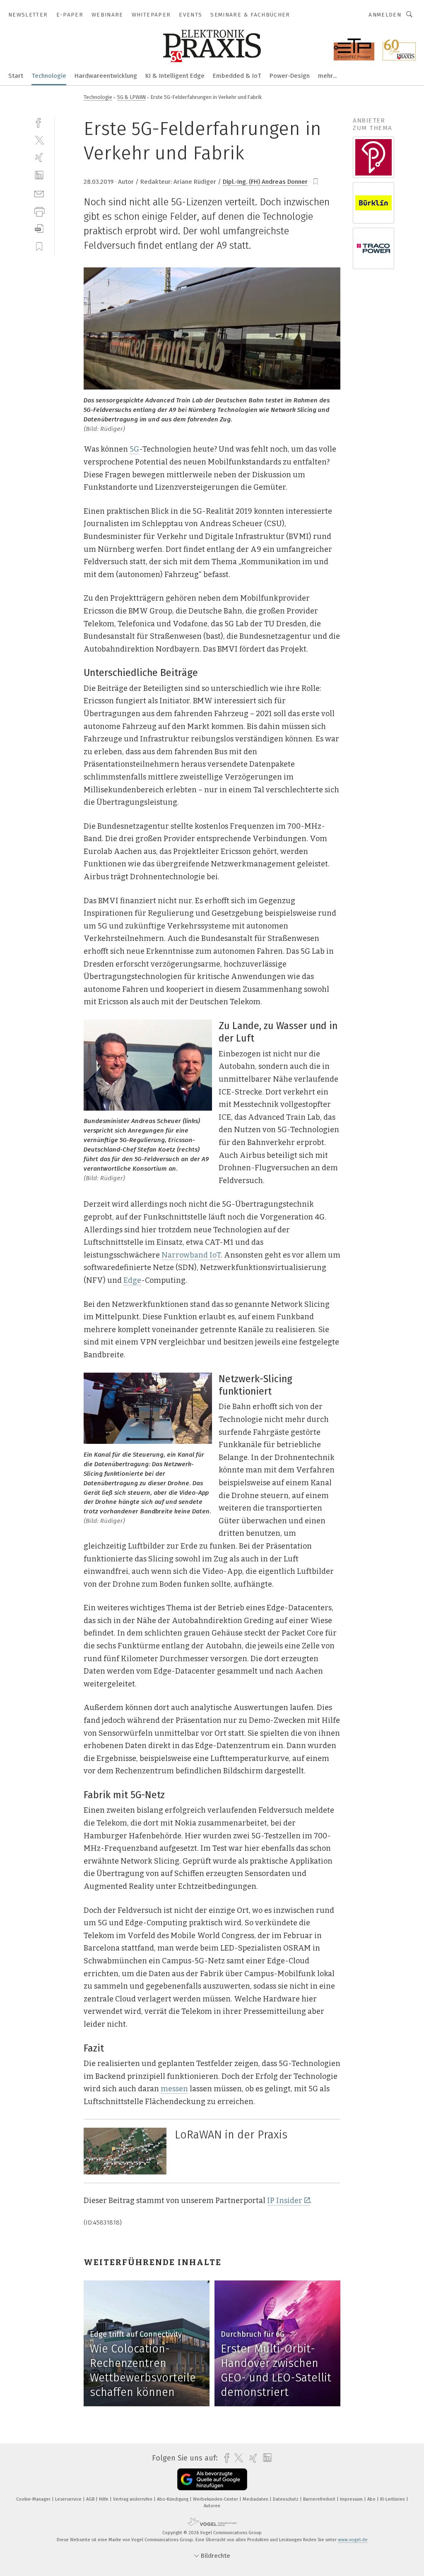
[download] (39, 229)
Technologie (49, 76)
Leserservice (69, 2499)
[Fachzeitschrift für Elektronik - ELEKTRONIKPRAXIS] (16, 75)
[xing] (39, 158)
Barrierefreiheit (320, 2499)
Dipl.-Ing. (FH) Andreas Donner (265, 182)
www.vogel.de (353, 2540)
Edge (132, 1280)
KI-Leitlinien (393, 2499)
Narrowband (185, 1255)
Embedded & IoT (237, 76)
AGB (91, 2499)
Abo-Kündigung (173, 2499)
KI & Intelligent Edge (175, 76)
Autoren (212, 2506)
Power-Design (290, 76)
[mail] (39, 193)
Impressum (352, 2499)
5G (134, 449)
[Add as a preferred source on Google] (212, 2479)
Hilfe (104, 2499)
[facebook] (39, 122)
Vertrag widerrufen (133, 2499)
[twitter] (39, 140)
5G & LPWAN (131, 97)
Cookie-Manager (34, 2499)
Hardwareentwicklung (106, 76)
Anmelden (385, 15)
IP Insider (285, 2201)
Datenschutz (286, 2499)
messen (174, 2089)
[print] (39, 211)
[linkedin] (39, 175)
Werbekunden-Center (216, 2499)
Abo (372, 2499)
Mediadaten (256, 2499)
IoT (215, 1255)
